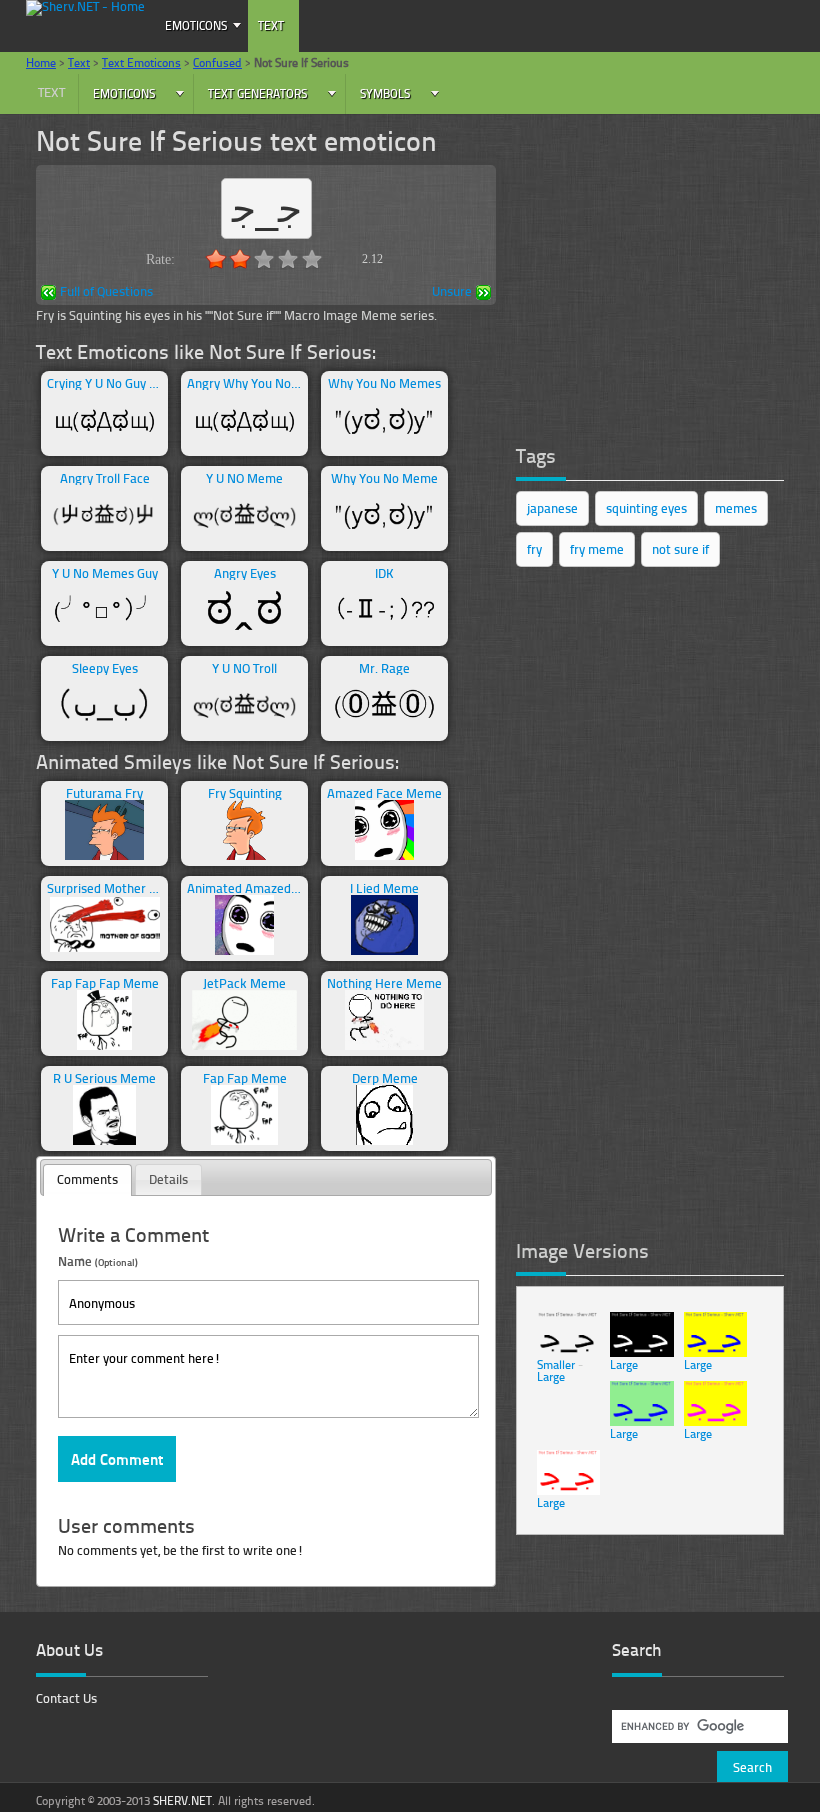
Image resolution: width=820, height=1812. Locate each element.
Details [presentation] (168, 1179)
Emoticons (196, 25)
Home (41, 62)
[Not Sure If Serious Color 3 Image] (715, 1421)
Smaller (556, 1364)
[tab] (87, 1180)
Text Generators (257, 93)
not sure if (680, 549)
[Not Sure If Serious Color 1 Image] (715, 1352)
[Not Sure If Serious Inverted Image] (641, 1352)
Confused (217, 62)
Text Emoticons (141, 62)
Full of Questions (106, 292)
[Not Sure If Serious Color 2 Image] (641, 1421)
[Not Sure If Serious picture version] (568, 1352)
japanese (552, 508)
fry (534, 549)
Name (98, 1260)
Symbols (385, 93)
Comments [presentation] (87, 1179)
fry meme (597, 549)
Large (551, 1376)
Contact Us (66, 1698)
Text (271, 25)
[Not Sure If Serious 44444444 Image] (568, 1490)
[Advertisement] (666, 278)
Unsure (452, 292)
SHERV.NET (182, 1800)
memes (736, 508)
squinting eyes (646, 508)
